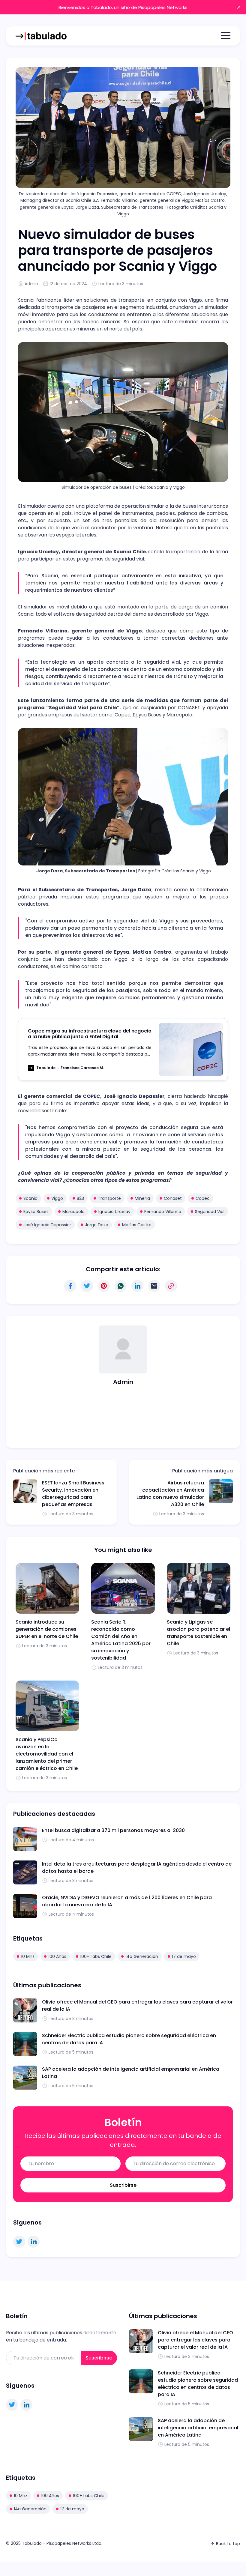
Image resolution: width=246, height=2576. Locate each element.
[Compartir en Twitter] (87, 1286)
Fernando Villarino (163, 1212)
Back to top (228, 2544)
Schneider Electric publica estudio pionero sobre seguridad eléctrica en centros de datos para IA (198, 2384)
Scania (30, 1198)
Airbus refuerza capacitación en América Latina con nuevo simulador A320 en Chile (170, 1494)
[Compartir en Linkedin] (137, 1286)
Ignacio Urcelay (114, 1212)
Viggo (57, 1198)
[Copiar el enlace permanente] (171, 1286)
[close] (239, 7)
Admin (31, 284)
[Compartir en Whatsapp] (121, 1286)
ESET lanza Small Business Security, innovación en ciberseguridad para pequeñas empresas (73, 1494)
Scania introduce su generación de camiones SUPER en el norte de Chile (47, 1629)
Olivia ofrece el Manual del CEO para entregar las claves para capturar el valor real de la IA (195, 2340)
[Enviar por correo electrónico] (154, 1286)
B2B (80, 1198)
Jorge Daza (97, 1225)
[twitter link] (19, 2242)
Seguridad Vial (210, 1212)
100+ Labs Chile (96, 1956)
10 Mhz (28, 1956)
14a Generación (142, 1956)
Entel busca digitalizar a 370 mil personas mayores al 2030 (113, 1830)
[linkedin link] (34, 2242)
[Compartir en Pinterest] (104, 1286)
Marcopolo (73, 1212)
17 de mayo (184, 1956)
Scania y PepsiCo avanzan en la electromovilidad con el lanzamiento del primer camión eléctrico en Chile (47, 1754)
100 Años (57, 1956)
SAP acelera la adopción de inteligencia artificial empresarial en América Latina (198, 2428)
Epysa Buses (36, 1212)
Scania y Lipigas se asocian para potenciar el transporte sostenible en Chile (198, 1633)
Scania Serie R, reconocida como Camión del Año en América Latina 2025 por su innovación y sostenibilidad (121, 1640)
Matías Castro (137, 1225)
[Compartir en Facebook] (70, 1286)
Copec (203, 1198)
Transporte (109, 1198)
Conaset (173, 1198)
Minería (142, 1198)
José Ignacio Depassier (47, 1225)
